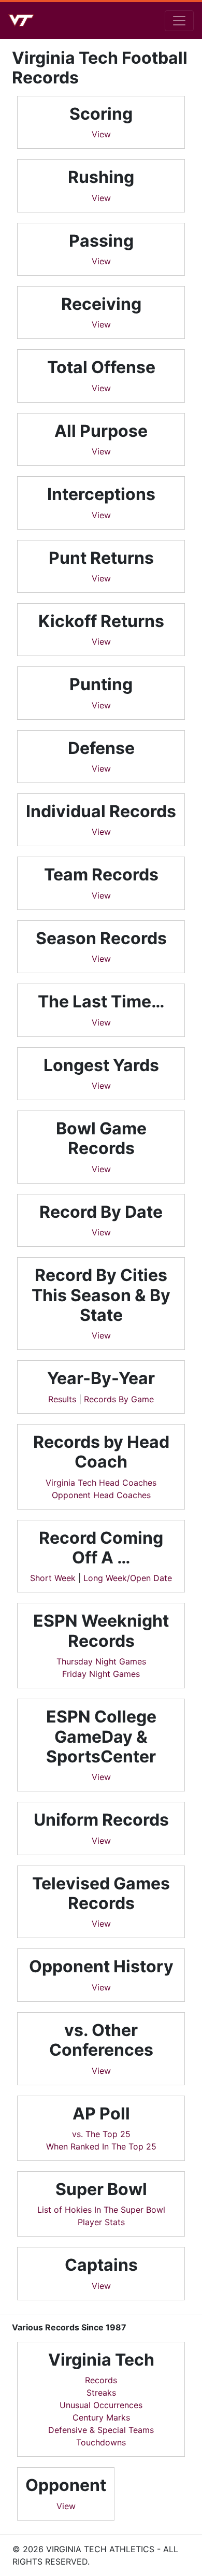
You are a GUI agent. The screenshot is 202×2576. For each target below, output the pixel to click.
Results (62, 1399)
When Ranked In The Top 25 (101, 2146)
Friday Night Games (101, 1674)
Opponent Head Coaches (101, 1495)
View (101, 134)
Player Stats (101, 2222)
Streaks (101, 2393)
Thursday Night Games (101, 1661)
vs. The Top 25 (101, 2134)
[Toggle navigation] (179, 21)
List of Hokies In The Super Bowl (101, 2210)
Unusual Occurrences (101, 2405)
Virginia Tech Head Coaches (101, 1483)
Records (101, 2380)
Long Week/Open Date (128, 1578)
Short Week (53, 1578)
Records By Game (119, 1399)
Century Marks (101, 2417)
